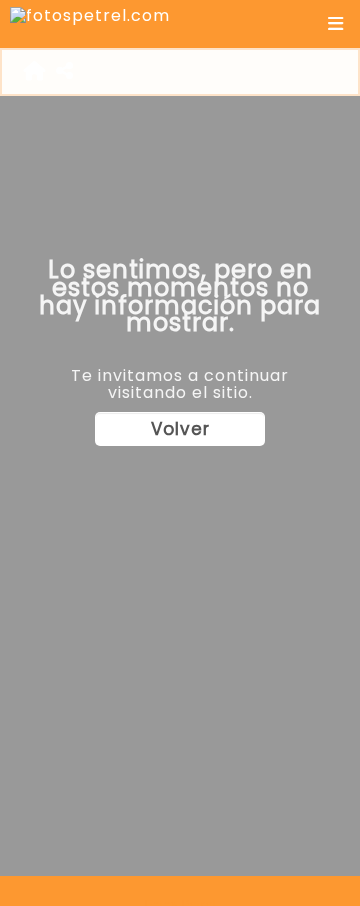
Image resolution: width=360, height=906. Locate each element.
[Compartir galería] (65, 72)
